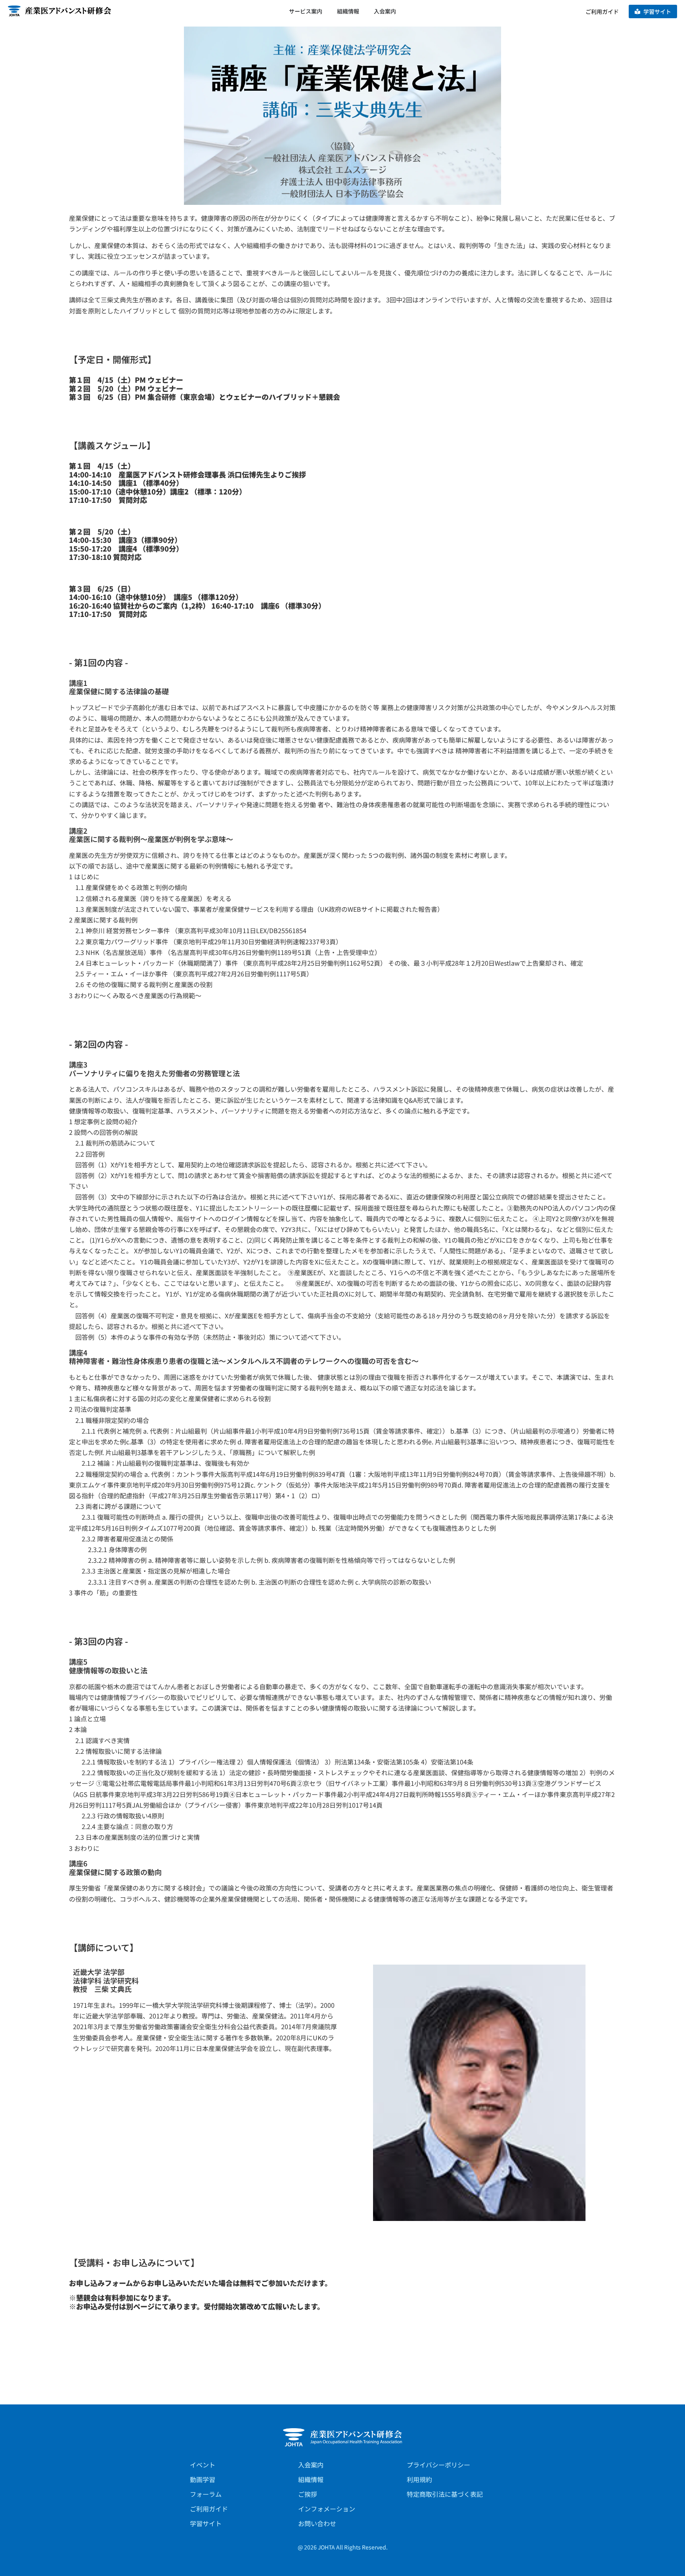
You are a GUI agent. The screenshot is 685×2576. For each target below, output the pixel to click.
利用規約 (419, 2479)
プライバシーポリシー (438, 2465)
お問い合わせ (317, 2523)
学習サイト (206, 2523)
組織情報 (311, 2479)
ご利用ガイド (209, 2509)
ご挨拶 (308, 2494)
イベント (203, 2465)
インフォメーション (327, 2509)
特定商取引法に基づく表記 (445, 2494)
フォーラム (206, 2494)
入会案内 (311, 2465)
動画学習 (203, 2479)
